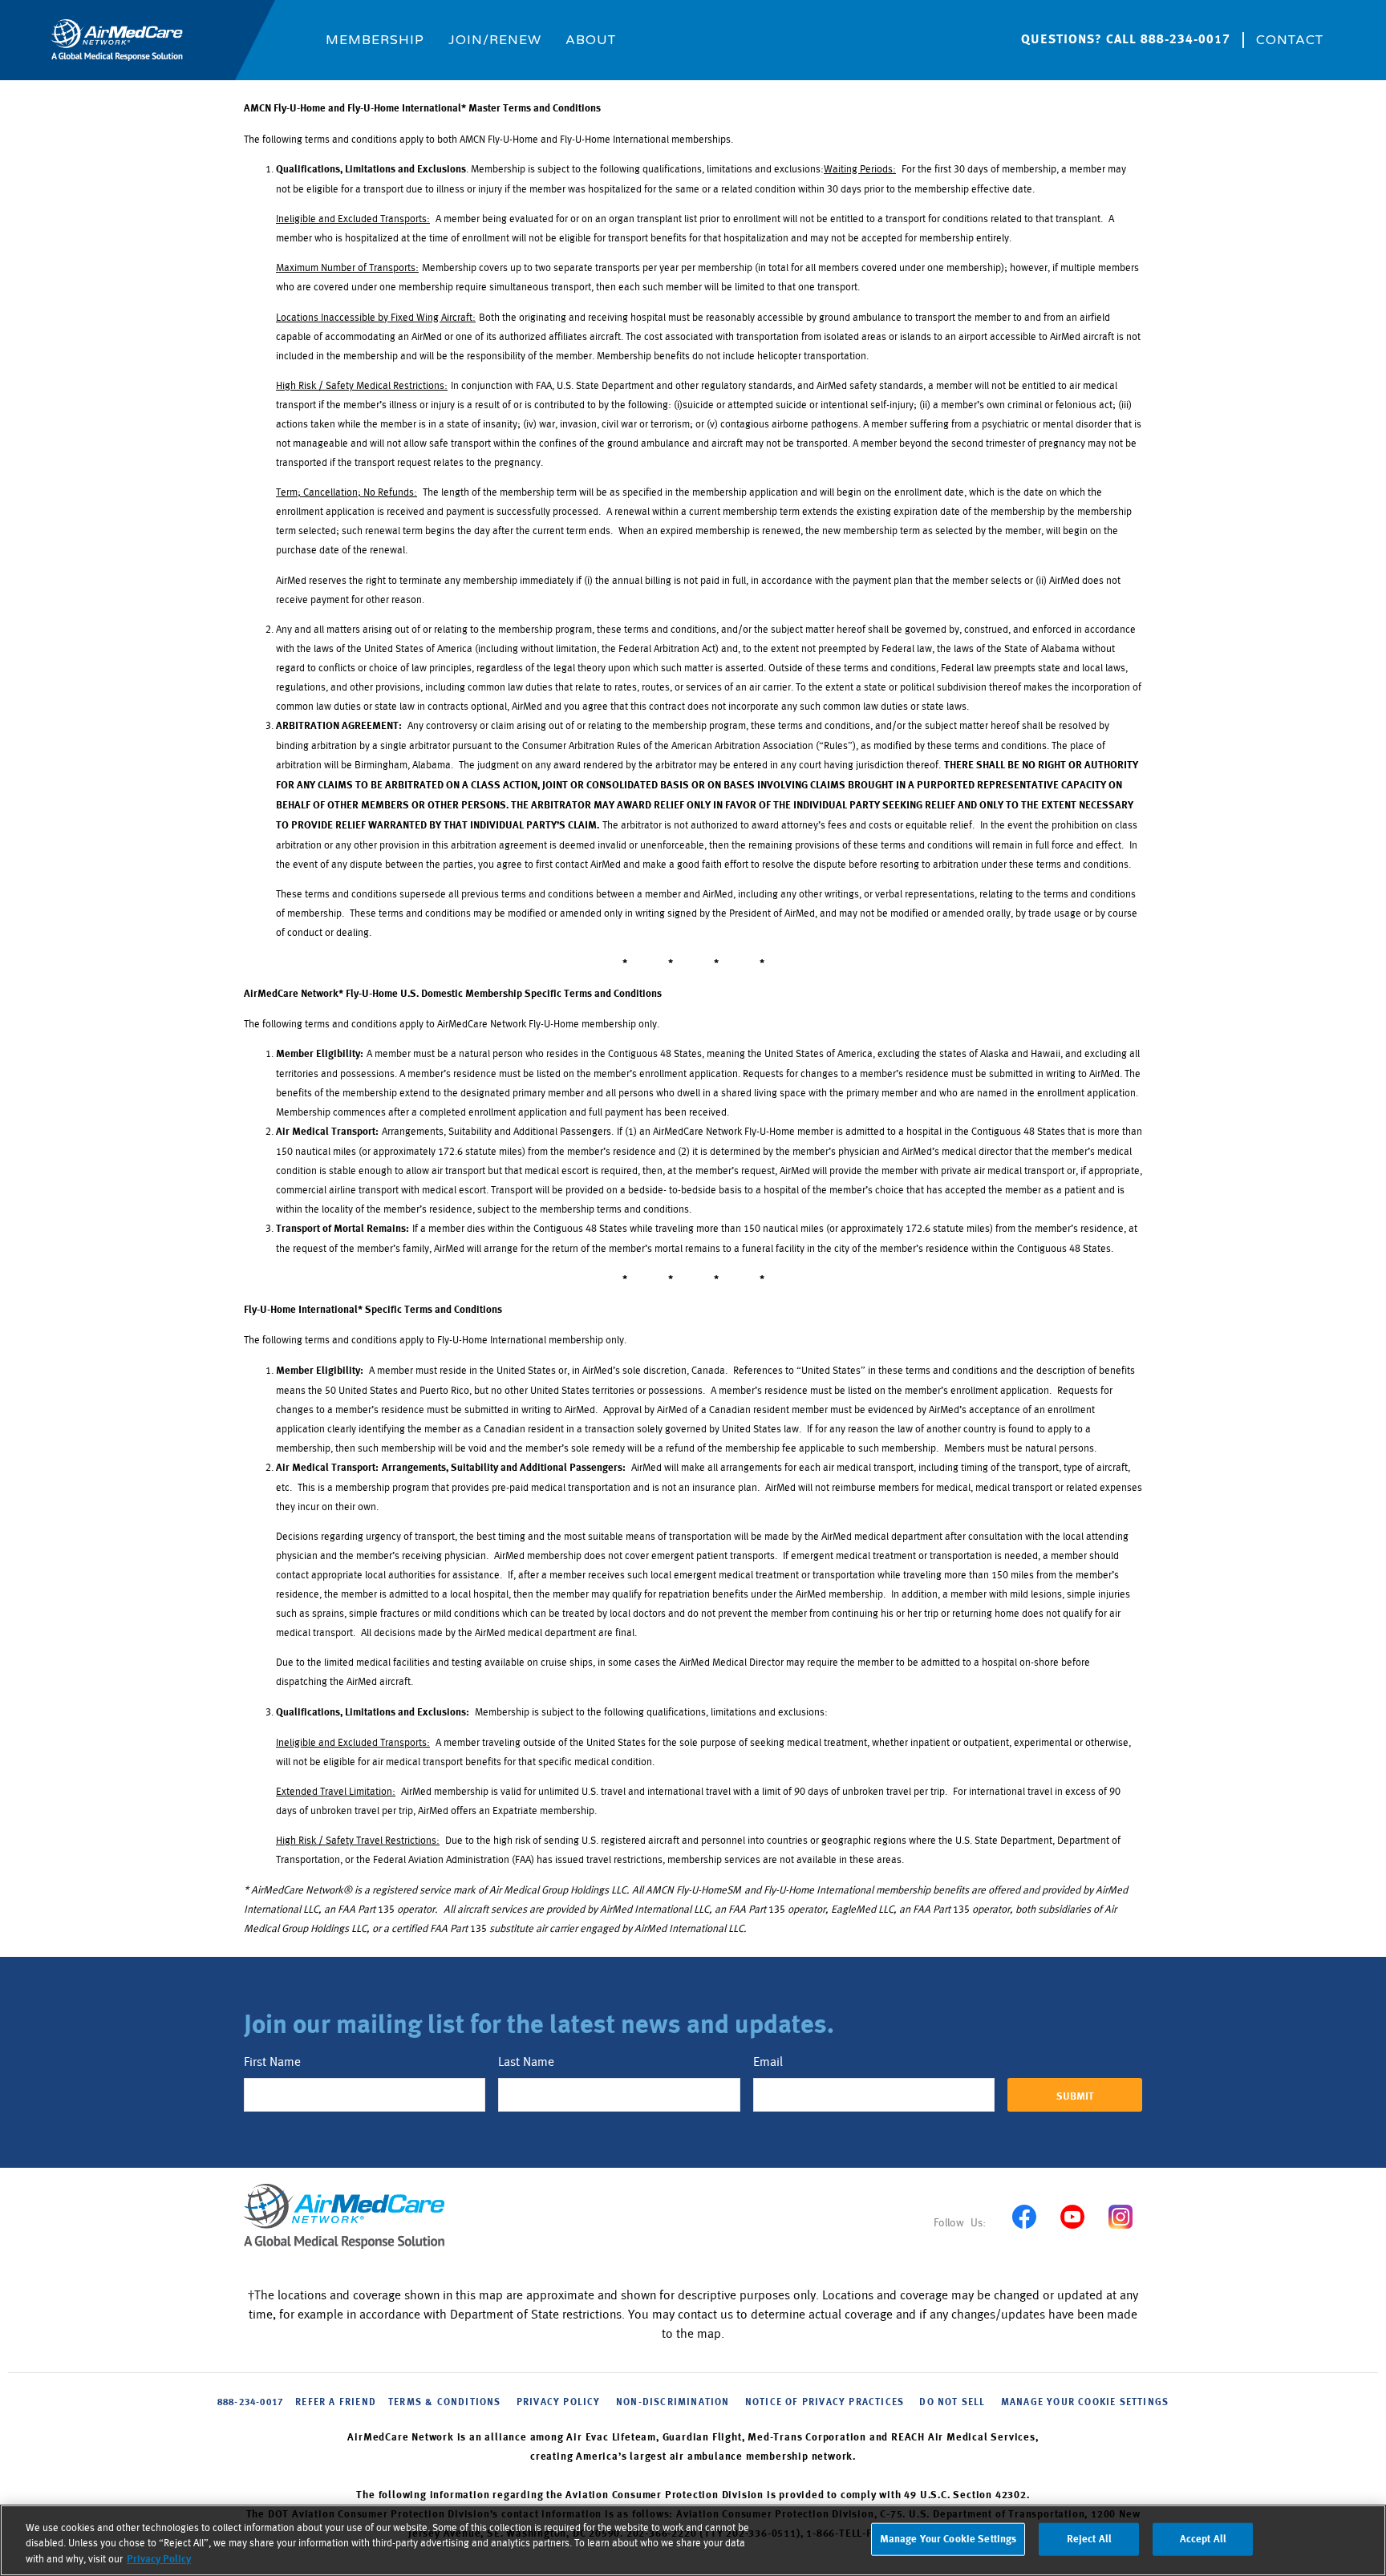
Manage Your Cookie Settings (1085, 2403)
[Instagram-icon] (1120, 2216)
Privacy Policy (159, 2560)
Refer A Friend (336, 2403)
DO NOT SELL (952, 2403)
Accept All (1203, 2539)
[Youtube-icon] (1072, 2216)
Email (768, 2062)
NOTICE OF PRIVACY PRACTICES (825, 2403)
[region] (693, 2540)
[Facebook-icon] (1024, 2216)
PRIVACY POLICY (559, 2403)
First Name (272, 2062)
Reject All (1089, 2539)
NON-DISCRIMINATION (673, 2403)
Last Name (526, 2062)
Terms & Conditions (445, 2403)
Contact (1290, 40)
